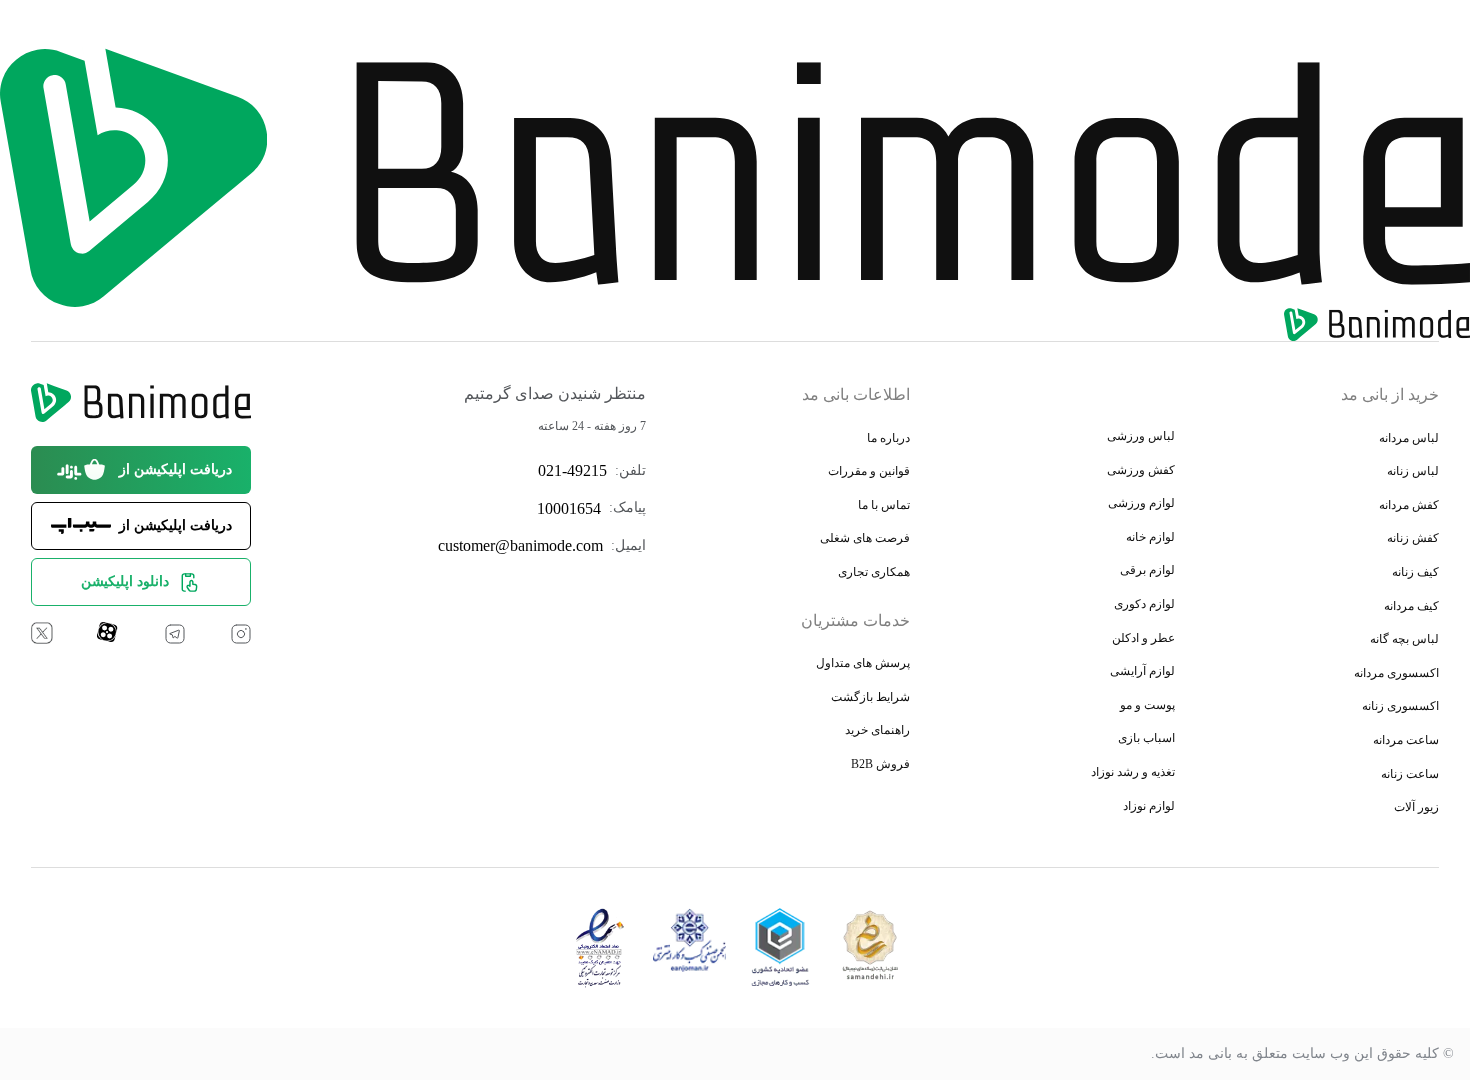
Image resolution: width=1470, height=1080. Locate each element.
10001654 (569, 508)
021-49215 (572, 470)
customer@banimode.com (520, 545)
